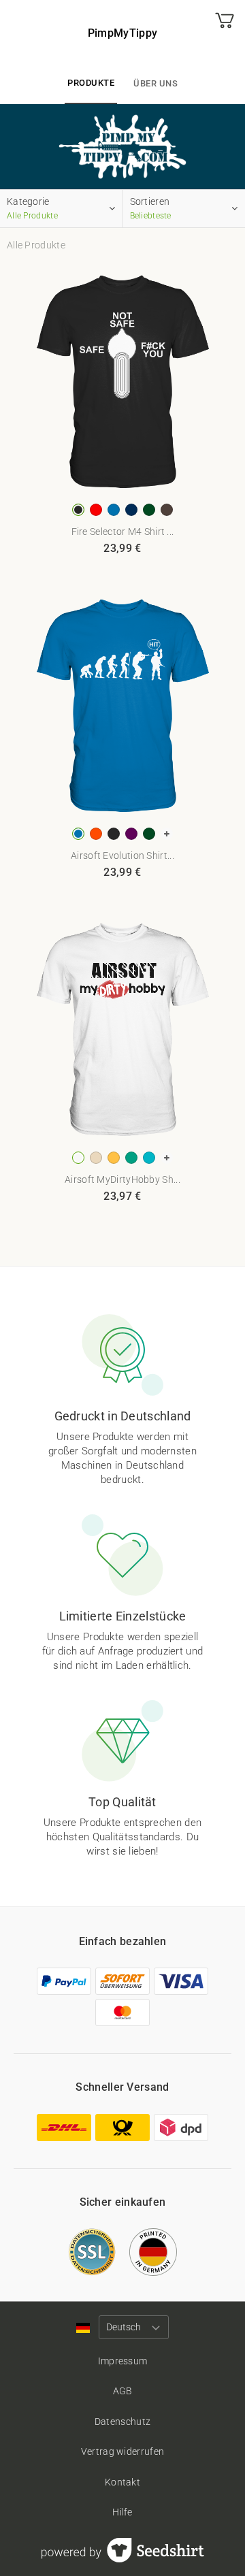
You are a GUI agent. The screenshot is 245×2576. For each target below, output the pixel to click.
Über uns (156, 83)
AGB (123, 2391)
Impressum (123, 2361)
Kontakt (122, 2482)
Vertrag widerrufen (122, 2451)
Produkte (91, 83)
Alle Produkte (36, 245)
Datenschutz (122, 2422)
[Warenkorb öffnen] (225, 33)
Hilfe (122, 2512)
